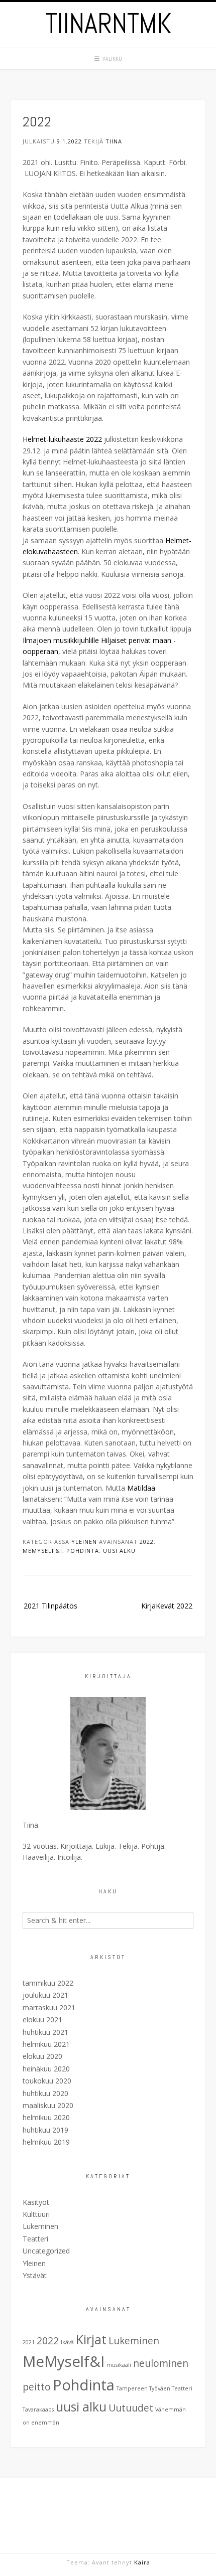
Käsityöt (36, 2202)
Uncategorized (46, 2251)
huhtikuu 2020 (45, 2093)
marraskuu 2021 (49, 2007)
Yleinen (84, 1542)
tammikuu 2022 (48, 1983)
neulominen (161, 2363)
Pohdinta (83, 1551)
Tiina (114, 141)
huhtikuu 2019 (45, 2130)
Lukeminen (40, 2226)
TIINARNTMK (108, 24)
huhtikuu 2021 (45, 2032)
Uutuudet (131, 2408)
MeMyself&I (42, 1551)
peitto (37, 2387)
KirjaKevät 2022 (167, 1606)
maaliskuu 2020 (48, 2105)
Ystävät (35, 2275)
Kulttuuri (36, 2214)
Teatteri (35, 2239)
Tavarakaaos (38, 2409)
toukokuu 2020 (47, 2081)
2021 (29, 2342)
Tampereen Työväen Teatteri (154, 2388)
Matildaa (141, 1488)
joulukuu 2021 (45, 1995)
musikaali (119, 2365)
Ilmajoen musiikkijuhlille (61, 640)
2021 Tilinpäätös (50, 1606)
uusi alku (119, 1551)
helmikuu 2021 (46, 2044)
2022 (147, 1542)
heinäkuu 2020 (46, 2069)
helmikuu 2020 (46, 2117)
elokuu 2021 (42, 2020)
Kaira (142, 2562)
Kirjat (91, 2340)
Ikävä (67, 2342)
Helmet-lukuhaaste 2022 (62, 439)
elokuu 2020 (42, 2056)
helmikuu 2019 (46, 2142)
